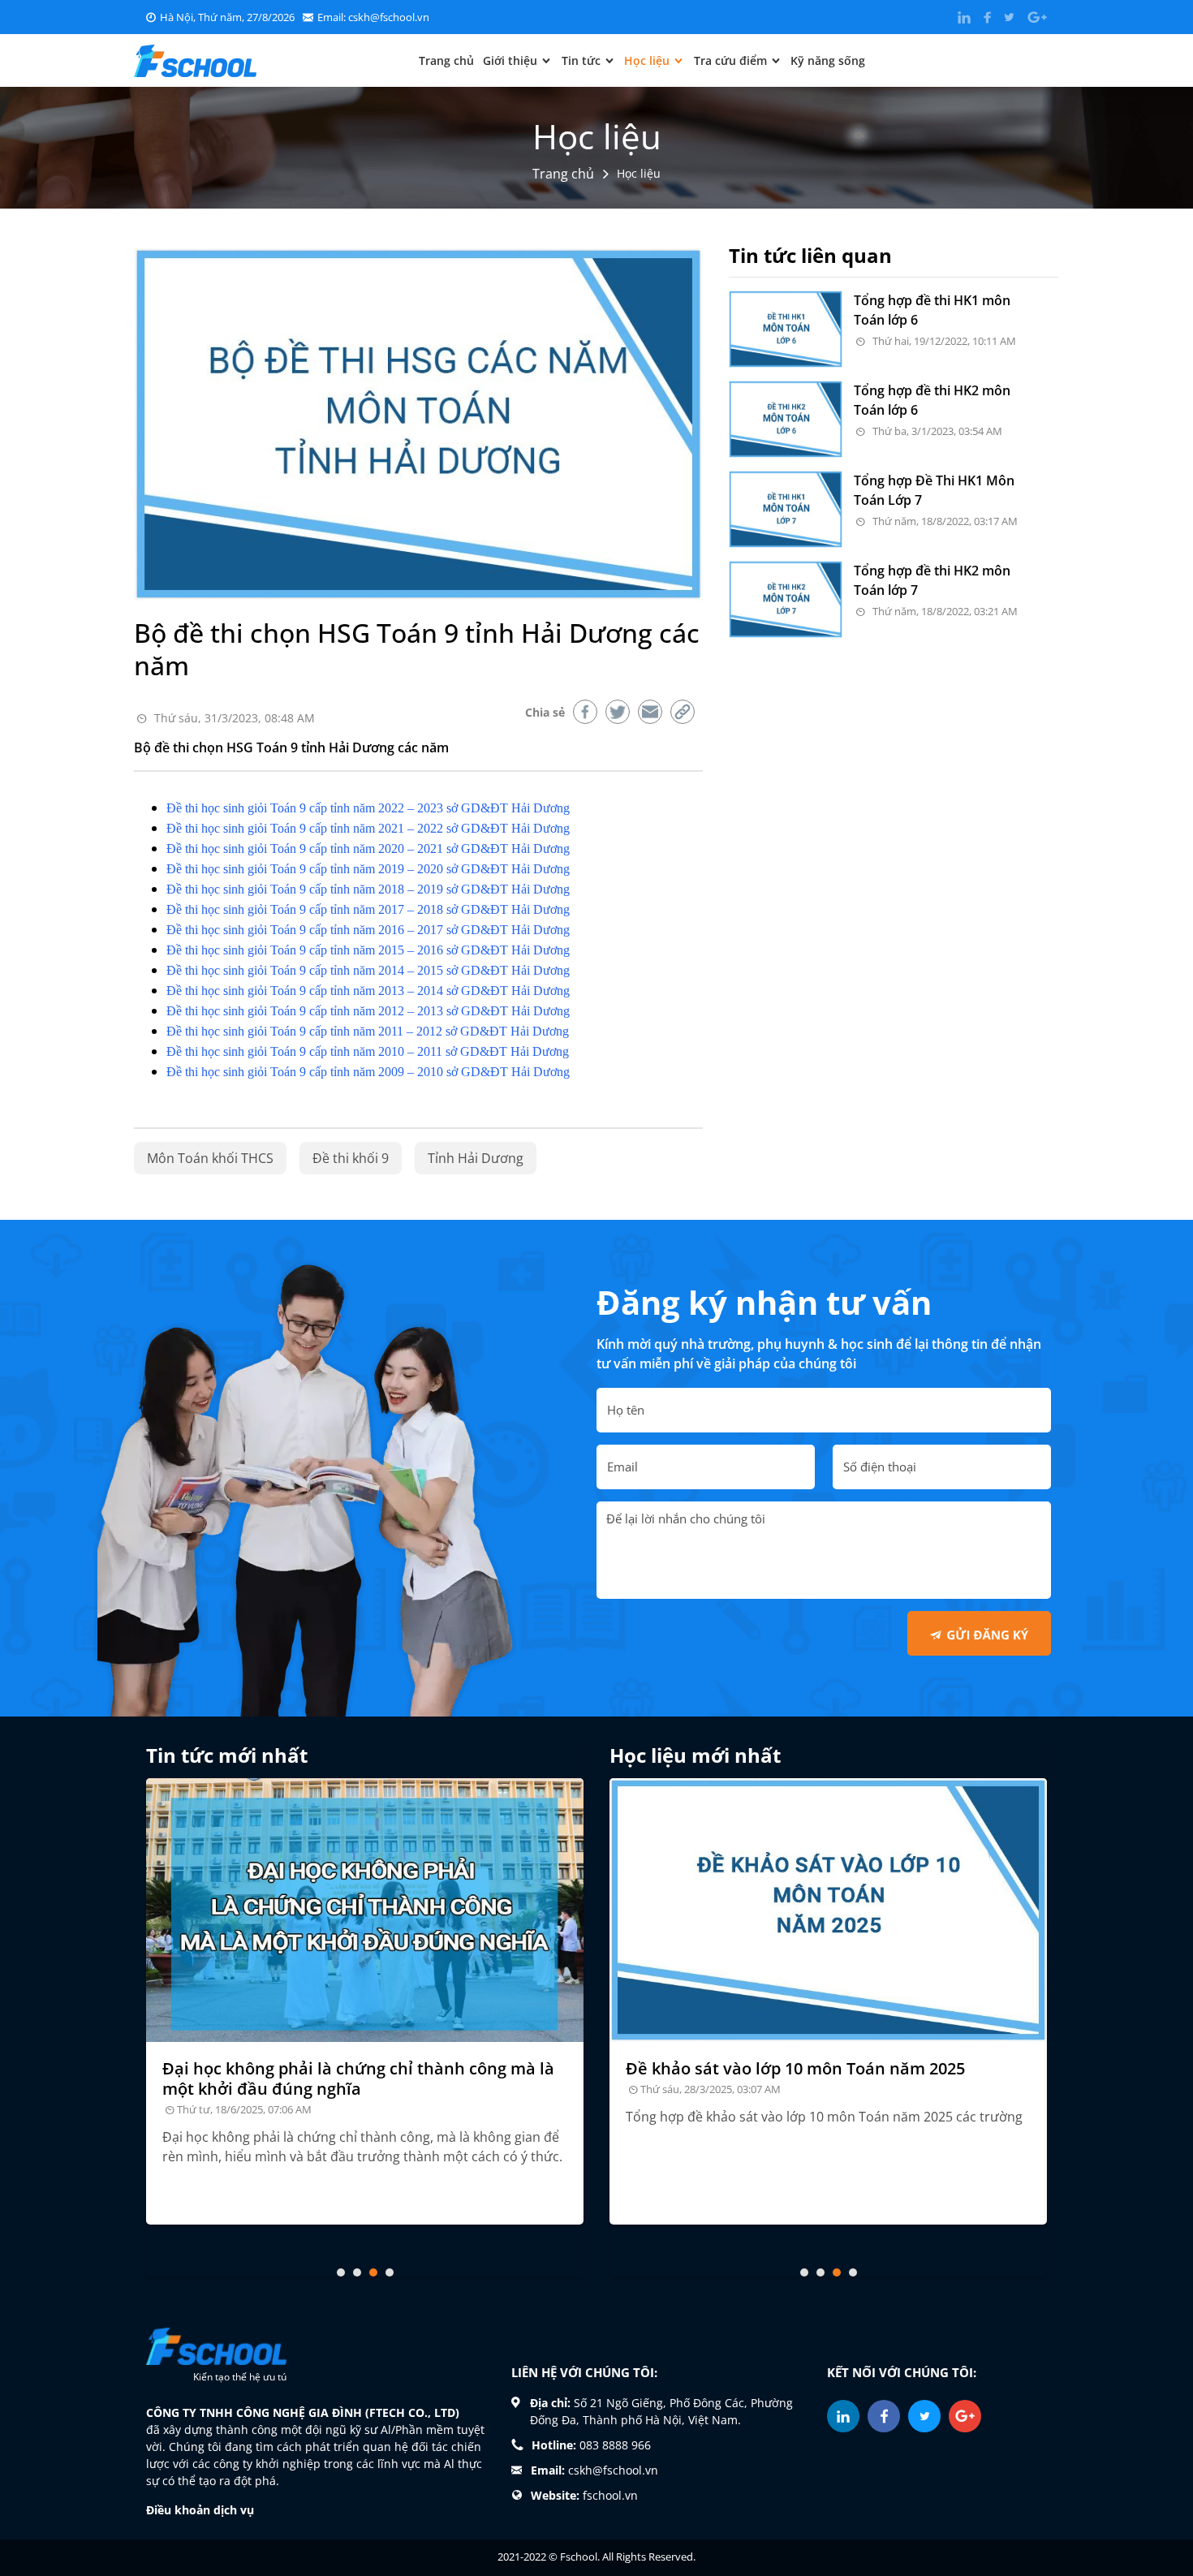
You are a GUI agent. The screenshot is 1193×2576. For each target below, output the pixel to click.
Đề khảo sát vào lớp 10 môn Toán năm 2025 (795, 2068)
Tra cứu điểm (730, 60)
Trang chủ (446, 60)
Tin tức (581, 60)
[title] (365, 1910)
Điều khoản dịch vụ (200, 2510)
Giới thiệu (510, 60)
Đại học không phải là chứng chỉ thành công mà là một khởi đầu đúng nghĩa (358, 2078)
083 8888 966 (615, 2445)
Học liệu (647, 60)
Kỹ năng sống (828, 60)
